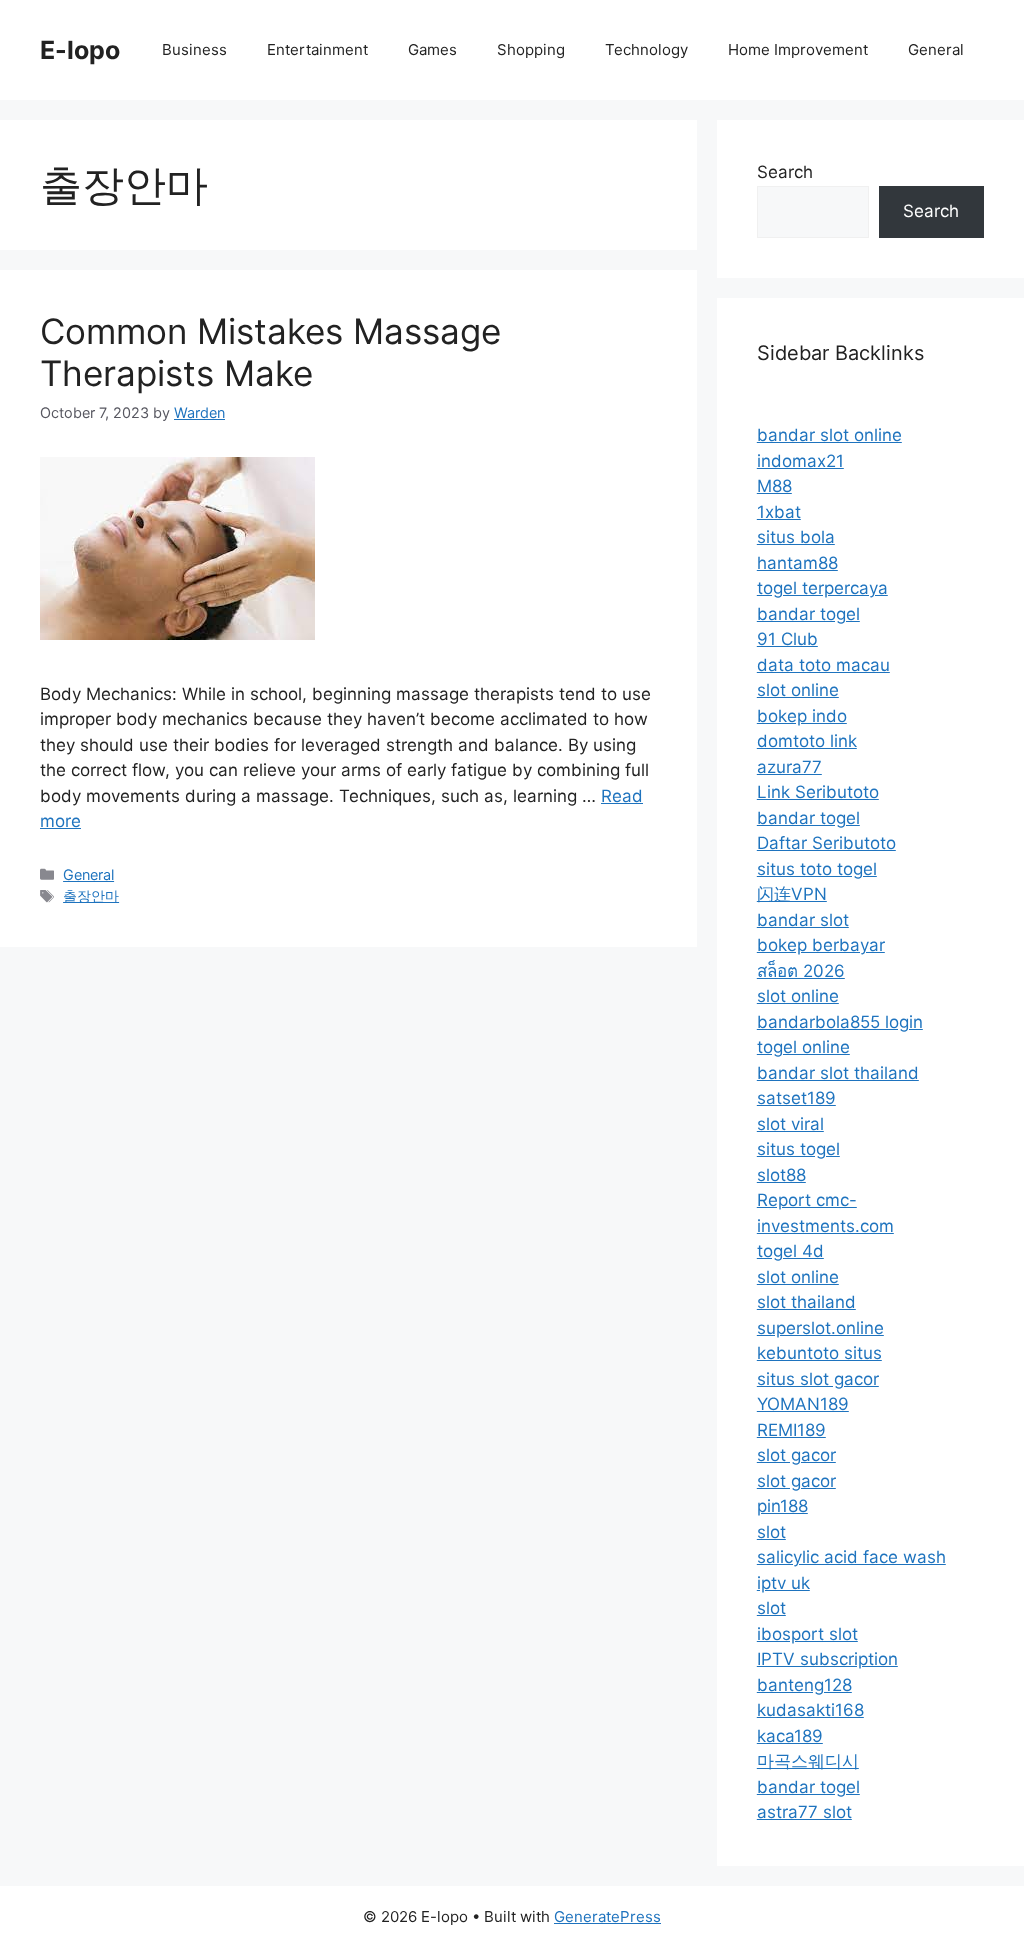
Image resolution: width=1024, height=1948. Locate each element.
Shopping (531, 49)
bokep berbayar (821, 945)
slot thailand (806, 1302)
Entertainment (317, 49)
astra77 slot (804, 1812)
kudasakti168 (810, 1710)
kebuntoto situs (819, 1353)
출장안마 (91, 895)
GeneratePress (607, 1916)
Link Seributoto (818, 792)
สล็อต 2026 (801, 971)
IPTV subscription (827, 1659)
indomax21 (800, 461)
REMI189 (791, 1430)
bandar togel (808, 614)
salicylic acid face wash (851, 1557)
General (936, 49)
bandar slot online (829, 435)
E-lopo (80, 50)
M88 (774, 486)
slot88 (781, 1175)
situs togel (798, 1149)
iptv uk (783, 1583)
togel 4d (790, 1251)
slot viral (790, 1124)
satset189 (796, 1098)
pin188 (782, 1506)
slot (771, 1532)
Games (432, 49)
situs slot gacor (818, 1379)
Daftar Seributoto (826, 843)
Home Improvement (798, 49)
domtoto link (807, 741)
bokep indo (802, 716)
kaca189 (790, 1736)
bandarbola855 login (840, 1022)
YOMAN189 (803, 1404)
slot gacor (796, 1455)
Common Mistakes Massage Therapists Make (270, 352)
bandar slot (803, 920)
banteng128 (804, 1685)
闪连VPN (792, 894)
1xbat (779, 512)
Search (785, 172)
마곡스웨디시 (808, 1761)
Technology (646, 49)
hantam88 (797, 563)
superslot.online (820, 1328)
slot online (798, 690)
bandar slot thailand (838, 1073)
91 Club (787, 639)
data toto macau (823, 665)
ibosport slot (807, 1634)
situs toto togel (817, 869)
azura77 (789, 767)
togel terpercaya (822, 588)
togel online (803, 1047)
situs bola (796, 537)
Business (194, 49)
